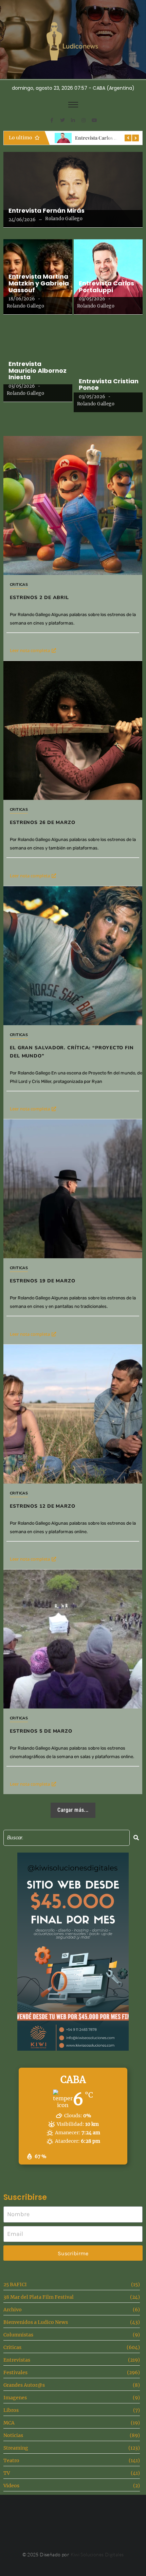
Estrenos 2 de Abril (39, 598)
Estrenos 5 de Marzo (41, 1731)
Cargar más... (73, 1810)
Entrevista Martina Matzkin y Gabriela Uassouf (39, 283)
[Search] (136, 1838)
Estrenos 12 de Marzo (43, 1506)
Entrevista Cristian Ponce (109, 385)
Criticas (19, 585)
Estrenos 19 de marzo (43, 1281)
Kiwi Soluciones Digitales (97, 2554)
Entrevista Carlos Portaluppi (106, 287)
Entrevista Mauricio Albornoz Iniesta (38, 371)
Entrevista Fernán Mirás (47, 211)
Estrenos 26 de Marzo (43, 822)
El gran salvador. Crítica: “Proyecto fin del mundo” (72, 1052)
